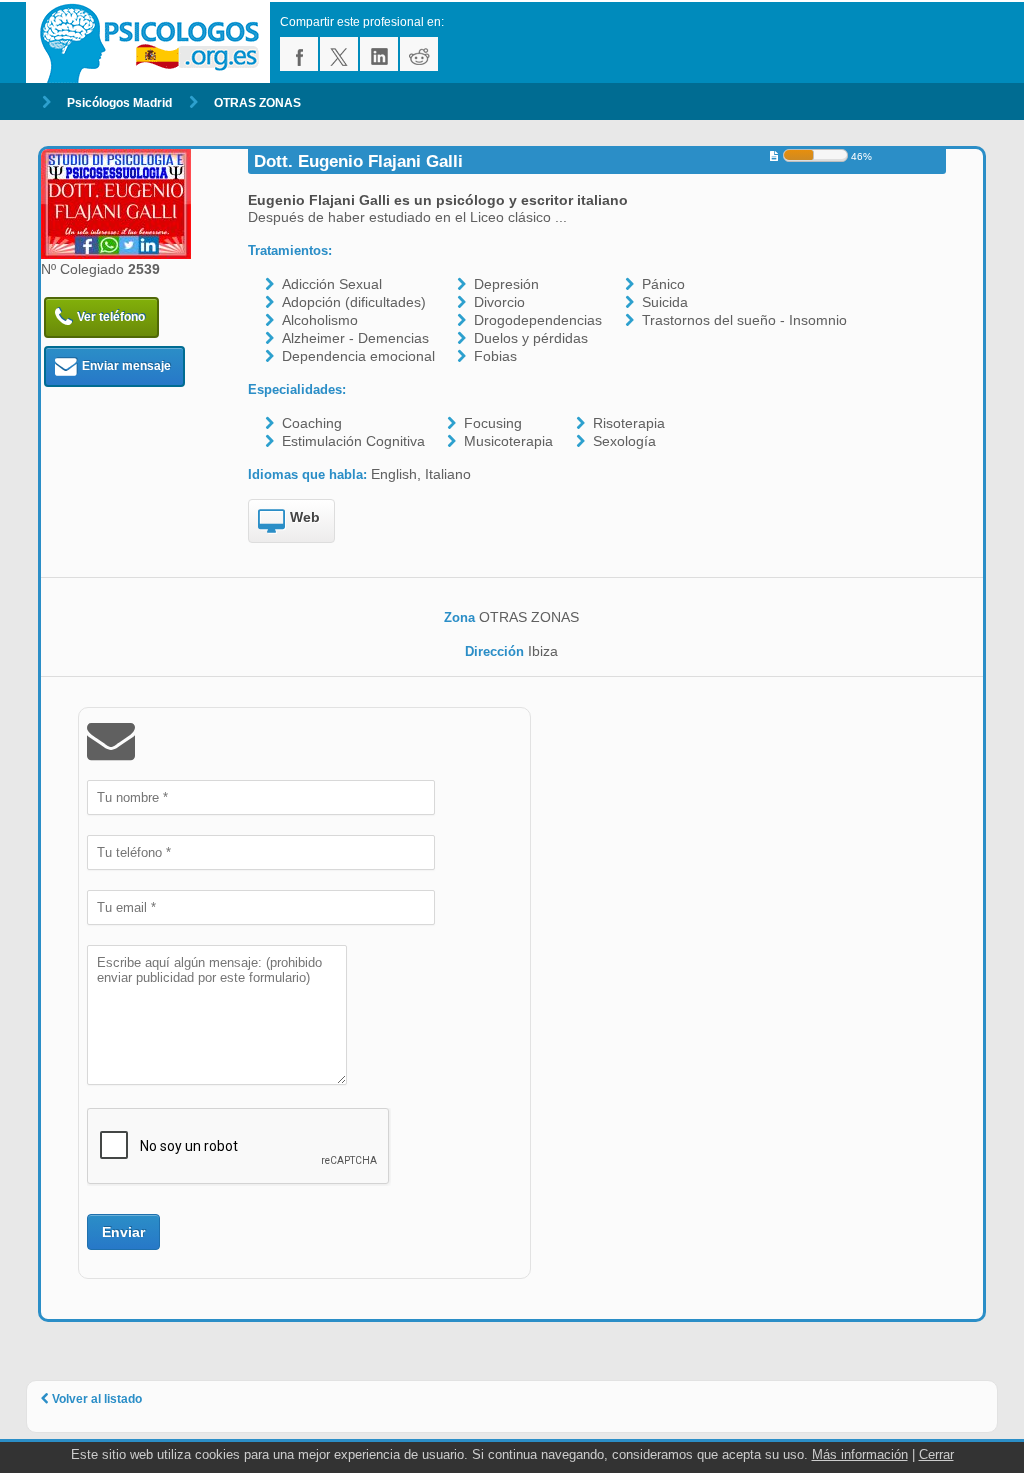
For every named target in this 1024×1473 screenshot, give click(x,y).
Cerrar (936, 1454)
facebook (299, 54)
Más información (860, 1454)
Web (305, 517)
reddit (419, 54)
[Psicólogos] (153, 42)
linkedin (379, 54)
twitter (339, 54)
